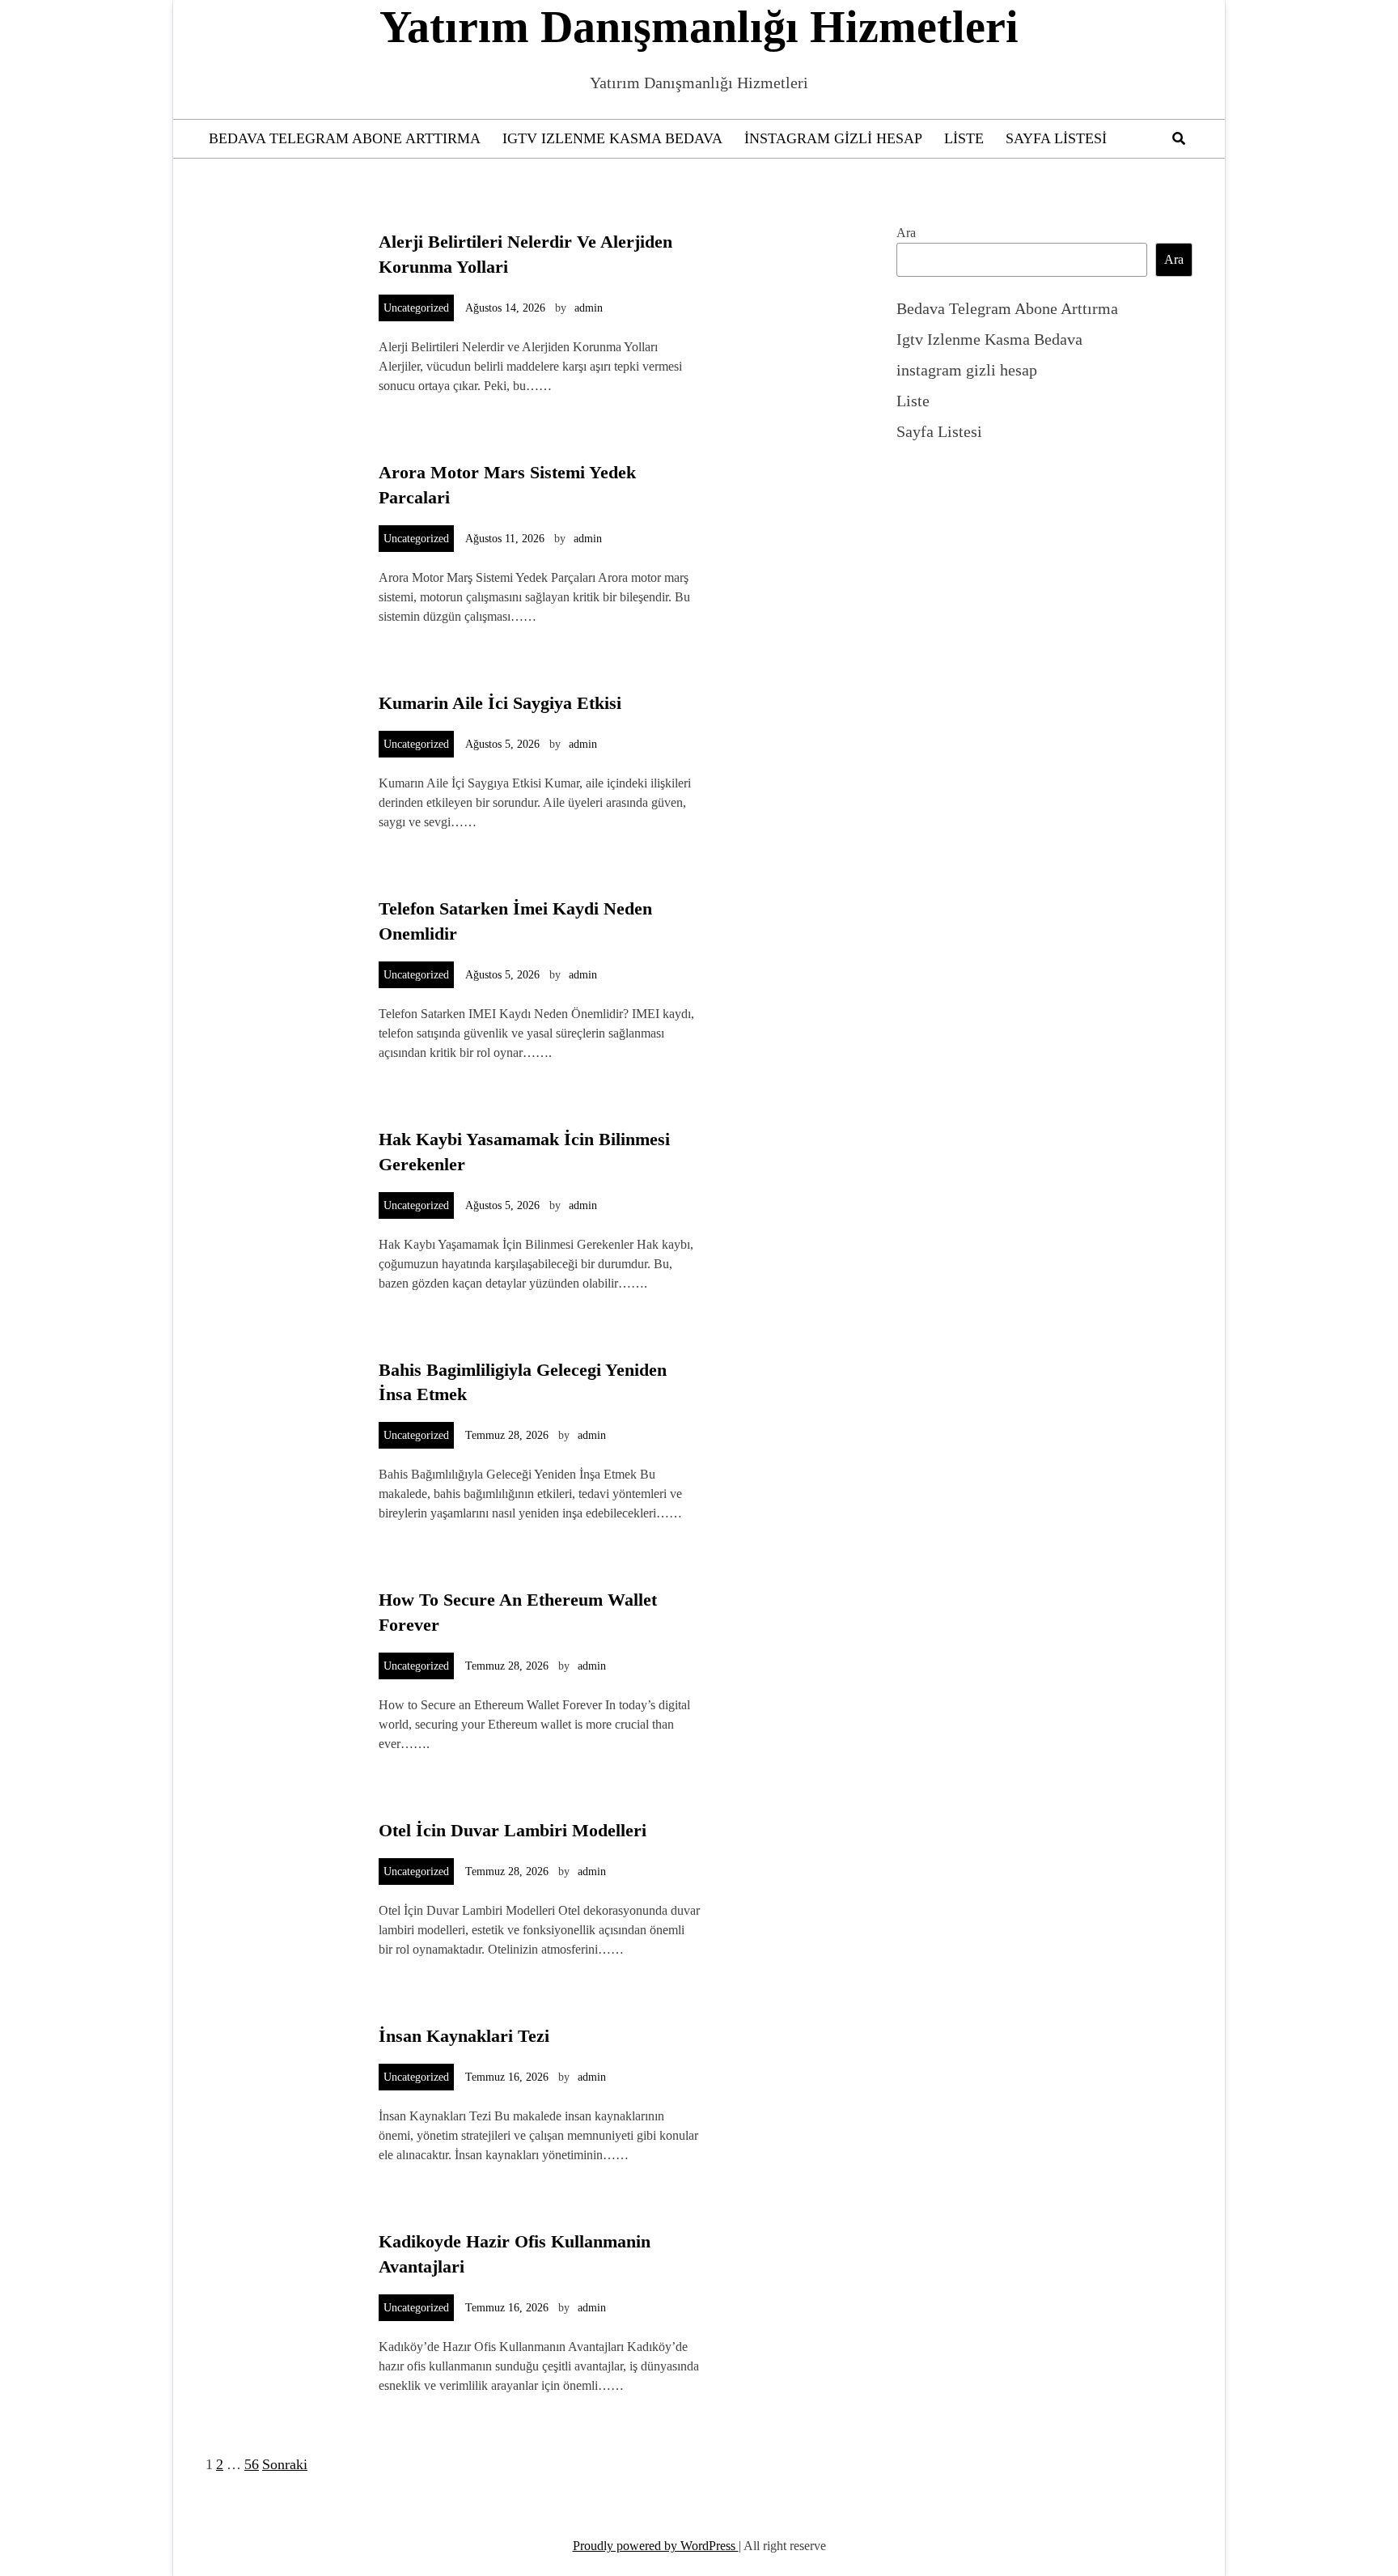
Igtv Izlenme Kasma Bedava (612, 138)
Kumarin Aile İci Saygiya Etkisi (500, 703)
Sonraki (285, 2464)
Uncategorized (416, 308)
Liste (964, 138)
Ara (906, 233)
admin (589, 308)
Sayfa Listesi (1056, 138)
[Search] (1179, 139)
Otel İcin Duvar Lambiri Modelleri (513, 1830)
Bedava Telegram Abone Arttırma (345, 138)
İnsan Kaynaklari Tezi (464, 2036)
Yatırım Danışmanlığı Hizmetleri (699, 27)
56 (252, 2464)
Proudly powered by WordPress (656, 2546)
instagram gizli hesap (833, 138)
